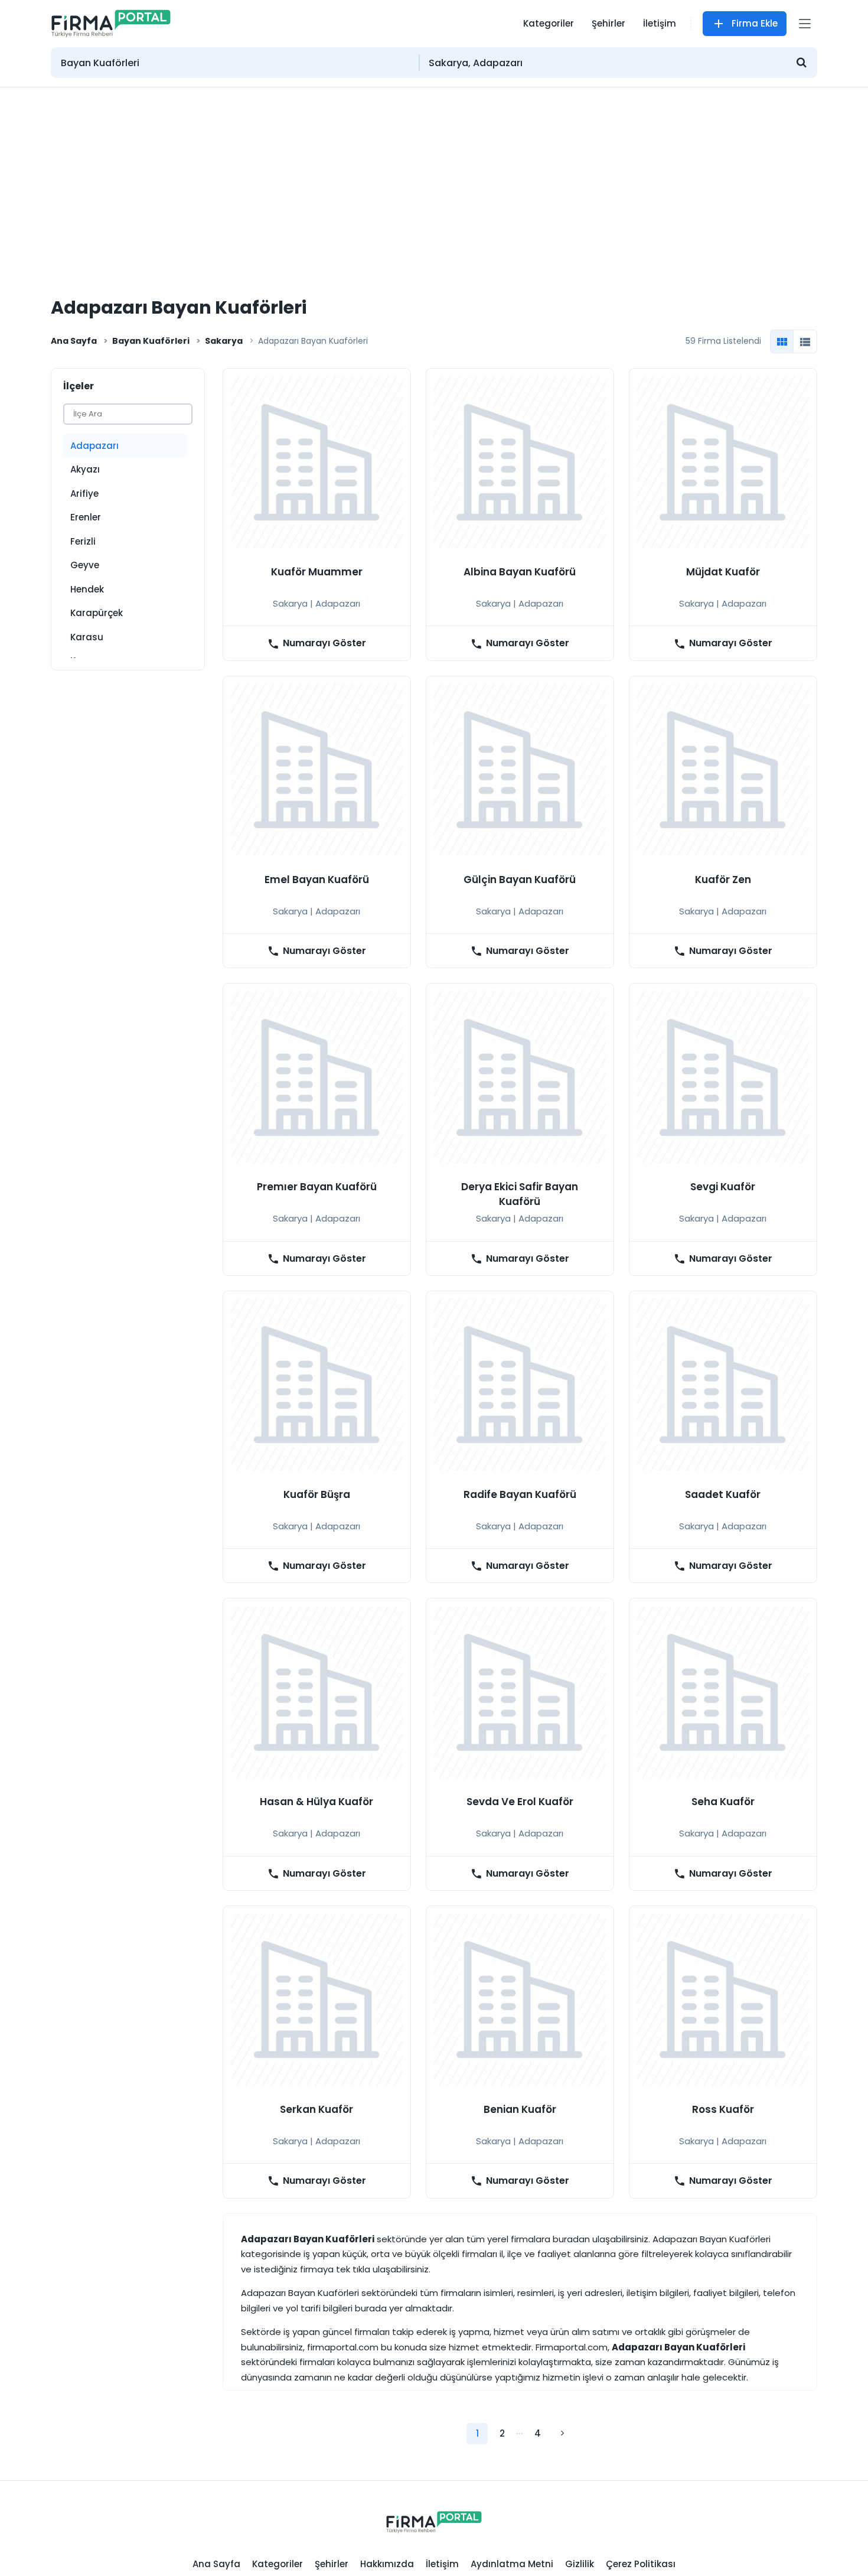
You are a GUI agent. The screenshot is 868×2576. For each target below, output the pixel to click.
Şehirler (608, 23)
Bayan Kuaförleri (151, 341)
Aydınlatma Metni (512, 2564)
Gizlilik (580, 2564)
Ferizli (83, 541)
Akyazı (85, 469)
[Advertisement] (434, 176)
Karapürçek (97, 613)
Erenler (86, 517)
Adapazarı (94, 446)
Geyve (85, 565)
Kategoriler (549, 23)
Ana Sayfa (74, 341)
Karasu (87, 637)
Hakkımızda (387, 2564)
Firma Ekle (755, 23)
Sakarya (224, 341)
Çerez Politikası (641, 2564)
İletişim (660, 23)
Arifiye (84, 494)
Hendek (87, 589)
